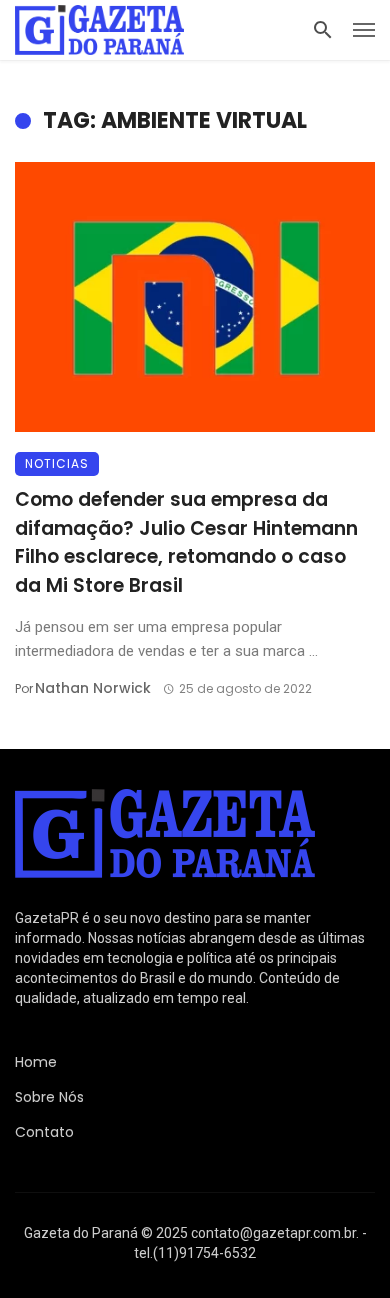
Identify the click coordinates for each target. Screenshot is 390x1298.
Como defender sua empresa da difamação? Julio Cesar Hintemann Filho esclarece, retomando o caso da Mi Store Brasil (186, 542)
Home (36, 1062)
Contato (44, 1132)
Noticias (57, 463)
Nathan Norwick (93, 688)
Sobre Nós (49, 1097)
